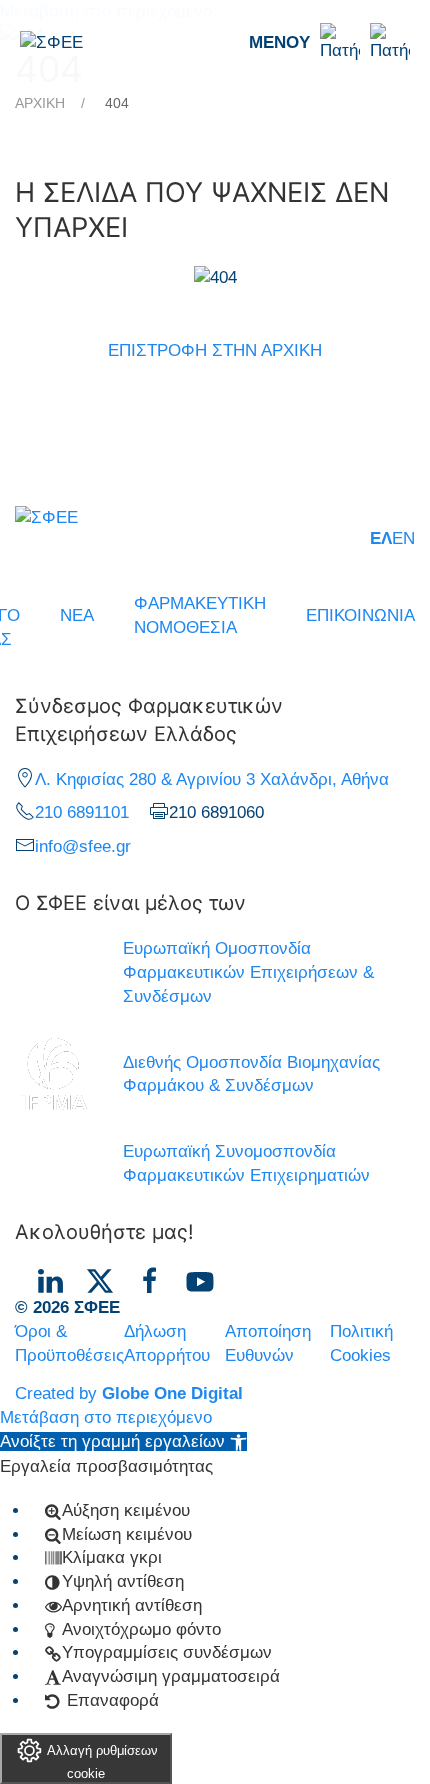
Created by (129, 1393)
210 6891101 (82, 812)
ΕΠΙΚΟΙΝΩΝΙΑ (360, 615)
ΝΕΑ (77, 615)
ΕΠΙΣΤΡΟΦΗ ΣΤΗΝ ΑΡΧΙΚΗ (215, 350)
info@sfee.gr (83, 846)
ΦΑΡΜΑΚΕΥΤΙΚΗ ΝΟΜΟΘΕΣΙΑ (200, 615)
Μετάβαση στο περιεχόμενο (106, 1417)
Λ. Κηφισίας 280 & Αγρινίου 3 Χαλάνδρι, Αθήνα (212, 779)
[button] (329, 43)
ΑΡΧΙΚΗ (40, 103)
